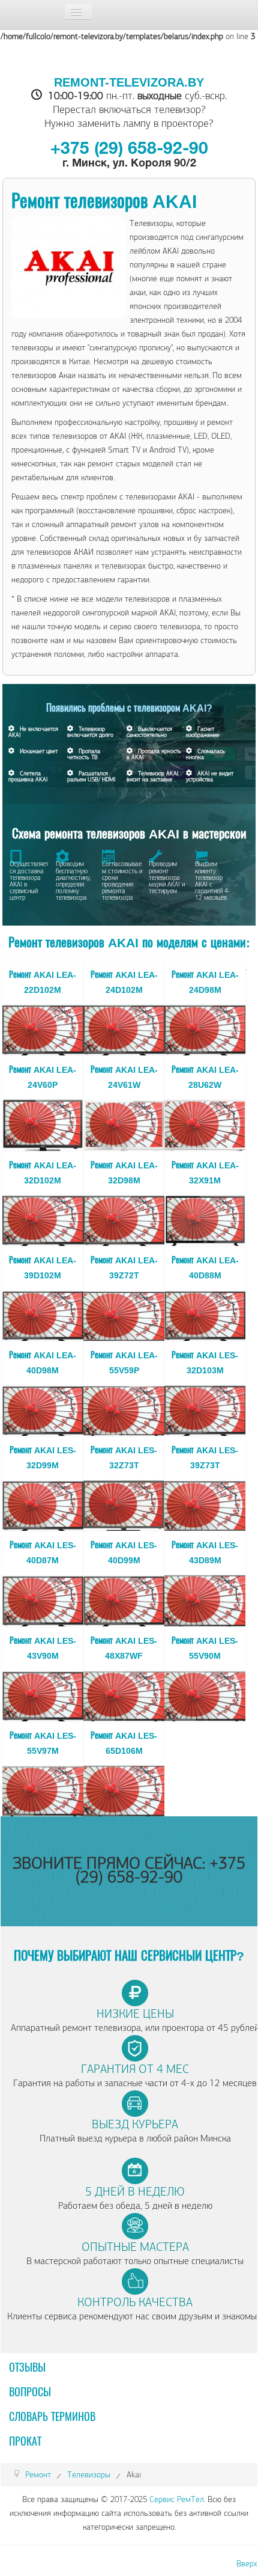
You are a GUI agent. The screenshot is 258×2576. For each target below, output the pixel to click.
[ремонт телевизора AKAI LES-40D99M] (124, 1598)
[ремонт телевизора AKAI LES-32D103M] (205, 1408)
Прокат (25, 2442)
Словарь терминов (52, 2417)
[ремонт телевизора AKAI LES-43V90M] (43, 1693)
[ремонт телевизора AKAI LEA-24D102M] (124, 1027)
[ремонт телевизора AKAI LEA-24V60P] (43, 1123)
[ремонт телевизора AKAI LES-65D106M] (124, 1788)
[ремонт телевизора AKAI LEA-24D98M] (205, 1027)
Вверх (247, 2564)
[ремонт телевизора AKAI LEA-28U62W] (205, 1123)
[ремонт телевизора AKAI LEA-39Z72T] (124, 1313)
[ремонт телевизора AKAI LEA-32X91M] (205, 1218)
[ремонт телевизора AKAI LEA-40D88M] (205, 1313)
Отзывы (27, 2368)
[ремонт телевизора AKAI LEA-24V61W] (124, 1123)
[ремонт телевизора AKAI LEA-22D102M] (43, 1027)
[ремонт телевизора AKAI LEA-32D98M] (124, 1218)
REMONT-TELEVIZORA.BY (129, 82)
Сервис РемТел (177, 2499)
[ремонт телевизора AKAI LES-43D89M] (205, 1598)
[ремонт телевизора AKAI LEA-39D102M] (43, 1313)
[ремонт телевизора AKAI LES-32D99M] (43, 1503)
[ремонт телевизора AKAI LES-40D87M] (43, 1598)
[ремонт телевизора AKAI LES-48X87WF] (124, 1693)
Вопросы (30, 2393)
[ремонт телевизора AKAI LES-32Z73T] (124, 1503)
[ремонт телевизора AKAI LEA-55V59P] (124, 1408)
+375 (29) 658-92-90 (129, 150)
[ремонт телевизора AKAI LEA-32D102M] (43, 1218)
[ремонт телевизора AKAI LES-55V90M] (205, 1693)
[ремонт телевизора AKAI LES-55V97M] (43, 1788)
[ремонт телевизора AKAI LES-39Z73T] (205, 1503)
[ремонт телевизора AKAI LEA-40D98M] (43, 1408)
